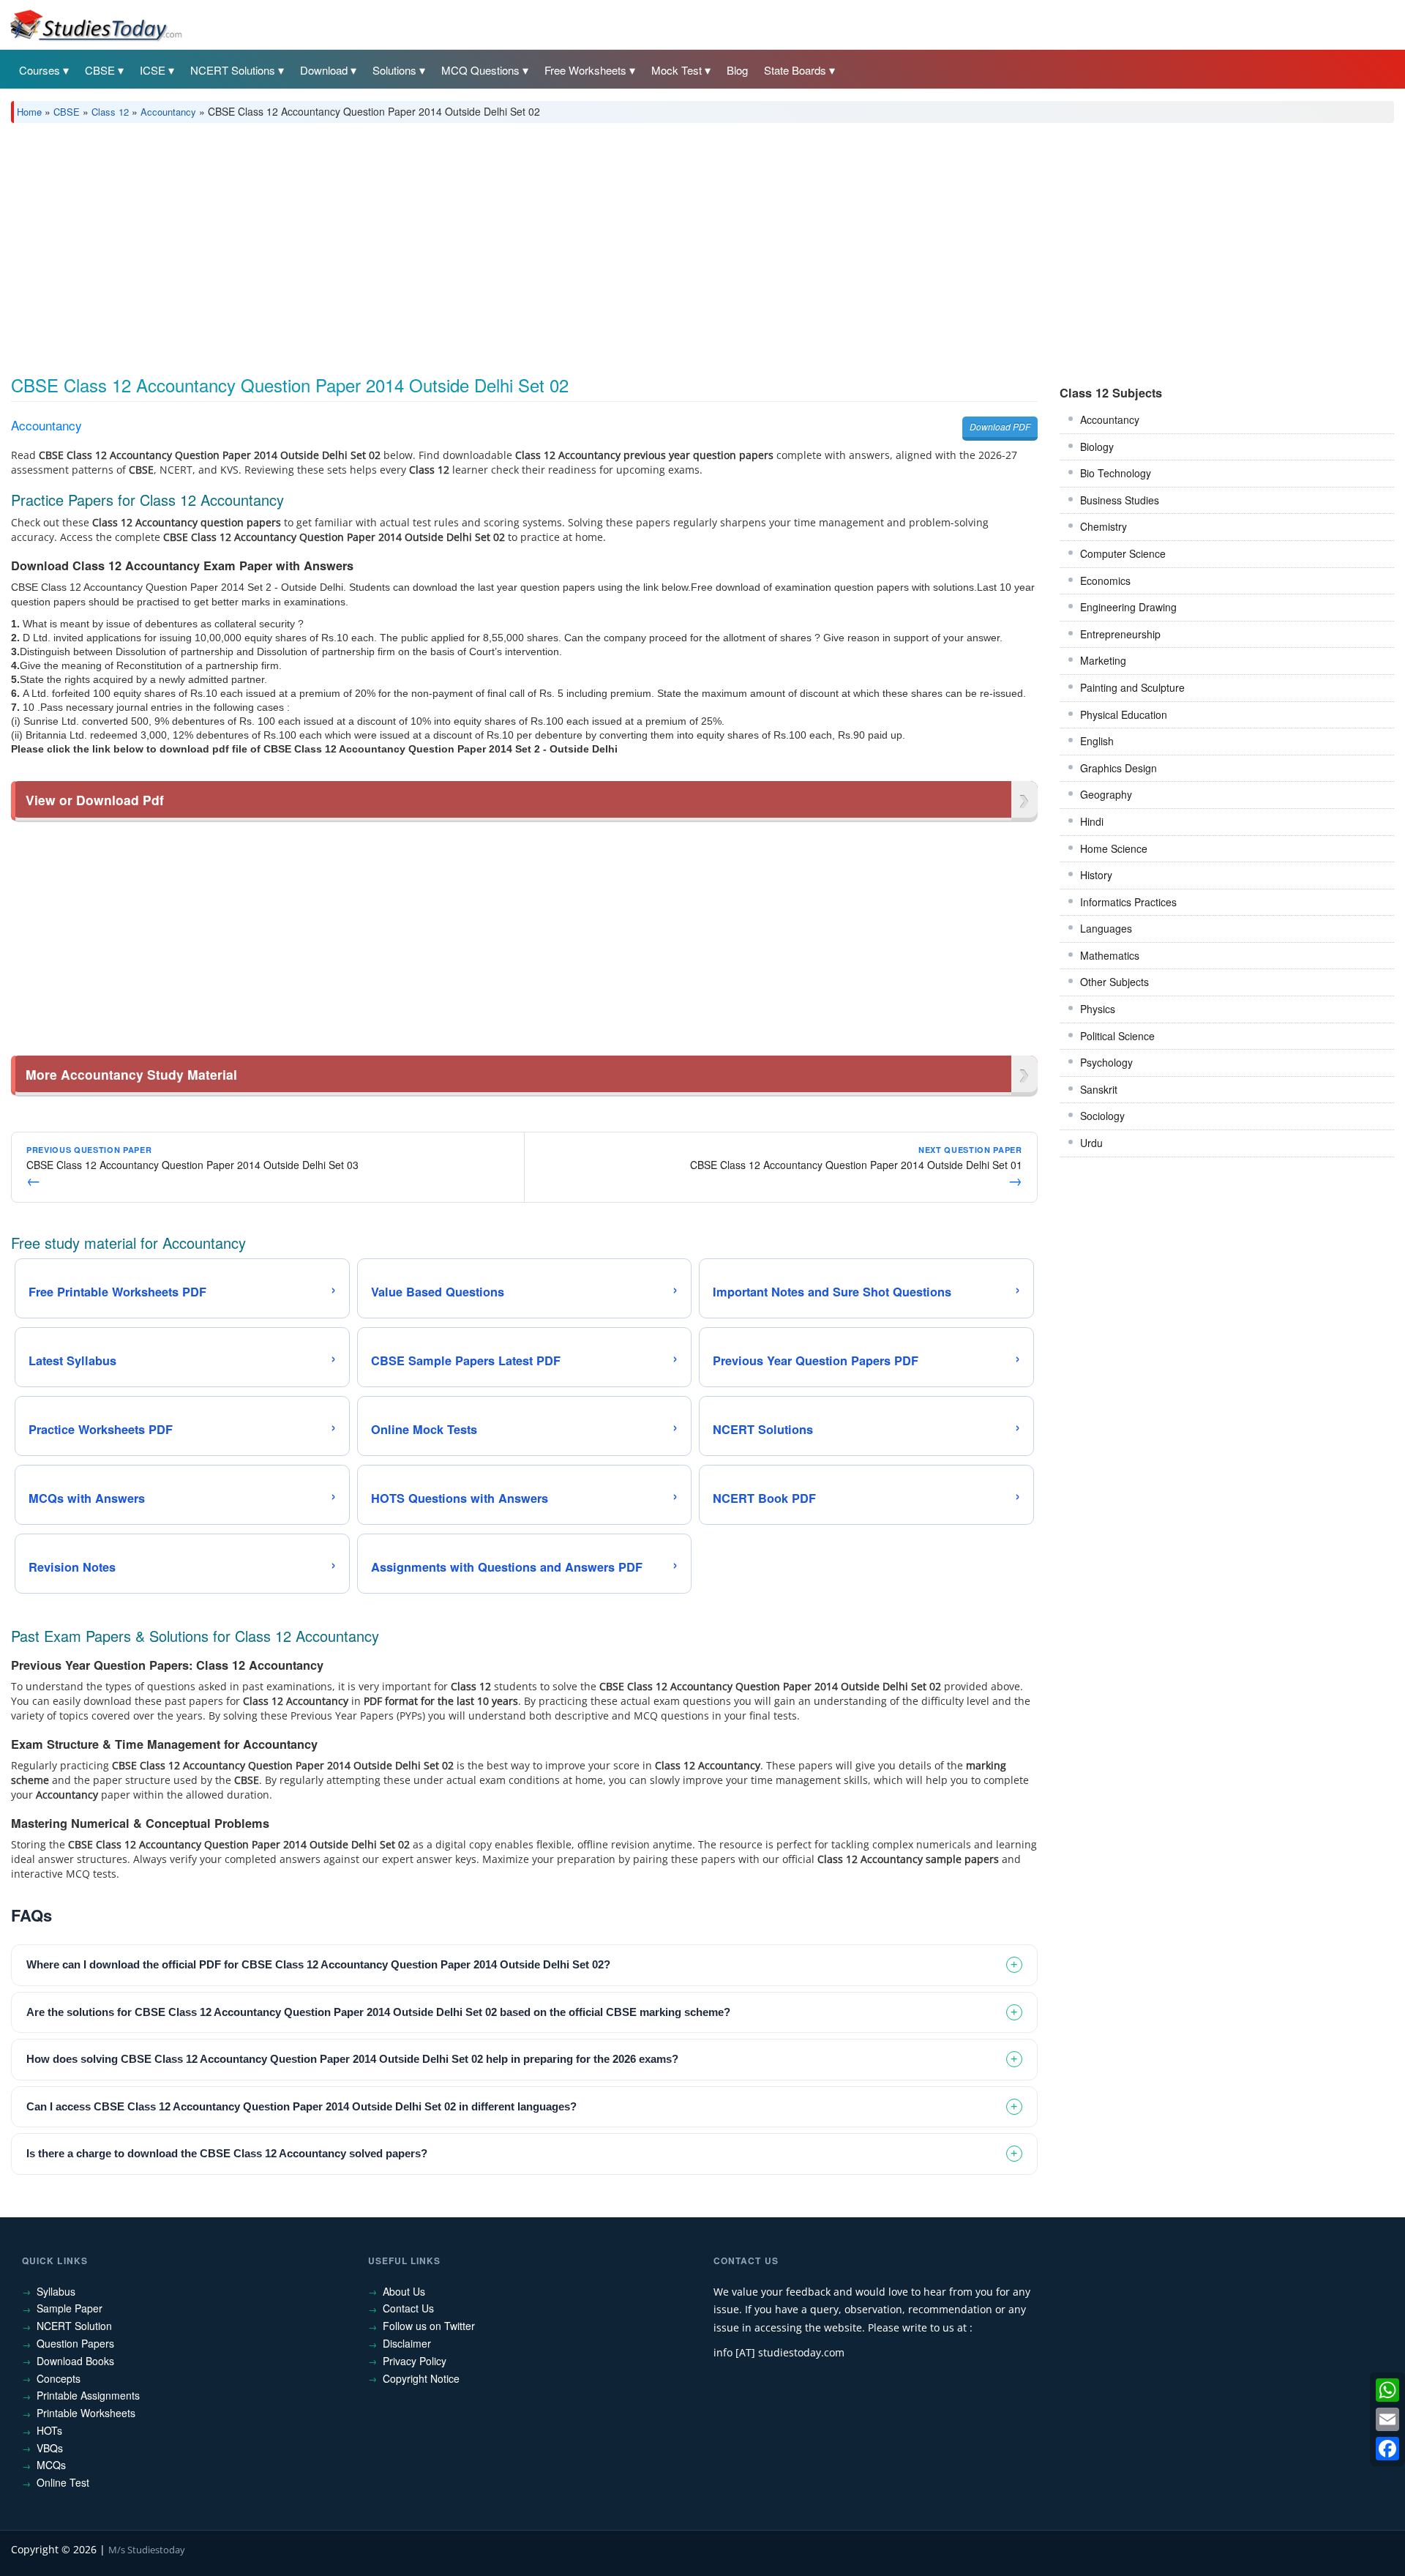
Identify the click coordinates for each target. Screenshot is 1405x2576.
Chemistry (1104, 526)
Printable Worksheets (86, 2413)
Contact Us (408, 2308)
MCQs (51, 2465)
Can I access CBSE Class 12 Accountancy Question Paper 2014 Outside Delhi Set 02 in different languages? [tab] (301, 2106)
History (1096, 875)
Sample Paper (70, 2308)
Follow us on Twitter (429, 2326)
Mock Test (677, 70)
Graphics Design (1119, 768)
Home (29, 112)
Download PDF (1000, 426)
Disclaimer (407, 2343)
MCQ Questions (480, 70)
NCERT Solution (74, 2326)
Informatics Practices (1128, 902)
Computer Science (1123, 553)
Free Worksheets (585, 70)
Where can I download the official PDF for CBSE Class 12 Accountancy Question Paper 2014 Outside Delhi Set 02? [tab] (318, 1964)
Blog (737, 70)
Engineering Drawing (1128, 607)
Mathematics (1110, 955)
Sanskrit (1099, 1089)
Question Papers (75, 2343)
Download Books (75, 2361)
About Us (404, 2291)
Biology (1097, 447)
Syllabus (56, 2291)
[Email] (1387, 2419)
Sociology (1102, 1116)
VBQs (50, 2448)
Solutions (394, 70)
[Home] (95, 24)
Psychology (1106, 1062)
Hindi (1092, 821)
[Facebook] (1387, 2449)
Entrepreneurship (1120, 634)
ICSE (153, 70)
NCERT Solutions (233, 70)
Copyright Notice (421, 2378)
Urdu (1091, 1143)
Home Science (1114, 848)
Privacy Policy (415, 2361)
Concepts (59, 2378)
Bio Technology (1116, 473)
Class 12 (110, 112)
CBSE (100, 70)
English (1097, 741)
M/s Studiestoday (147, 2550)
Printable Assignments (88, 2395)
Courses (40, 70)
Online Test (63, 2482)
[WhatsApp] (1387, 2390)
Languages (1106, 928)
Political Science (1117, 1036)
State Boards (795, 70)
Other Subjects (1114, 982)
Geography (1106, 794)
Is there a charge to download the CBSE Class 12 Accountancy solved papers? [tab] (227, 2153)
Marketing (1103, 660)
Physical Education (1124, 714)
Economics (1105, 580)
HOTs (49, 2430)
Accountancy (168, 112)
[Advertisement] (450, 244)
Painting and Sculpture (1132, 687)
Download (324, 70)
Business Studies (1120, 500)
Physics (1098, 1009)
